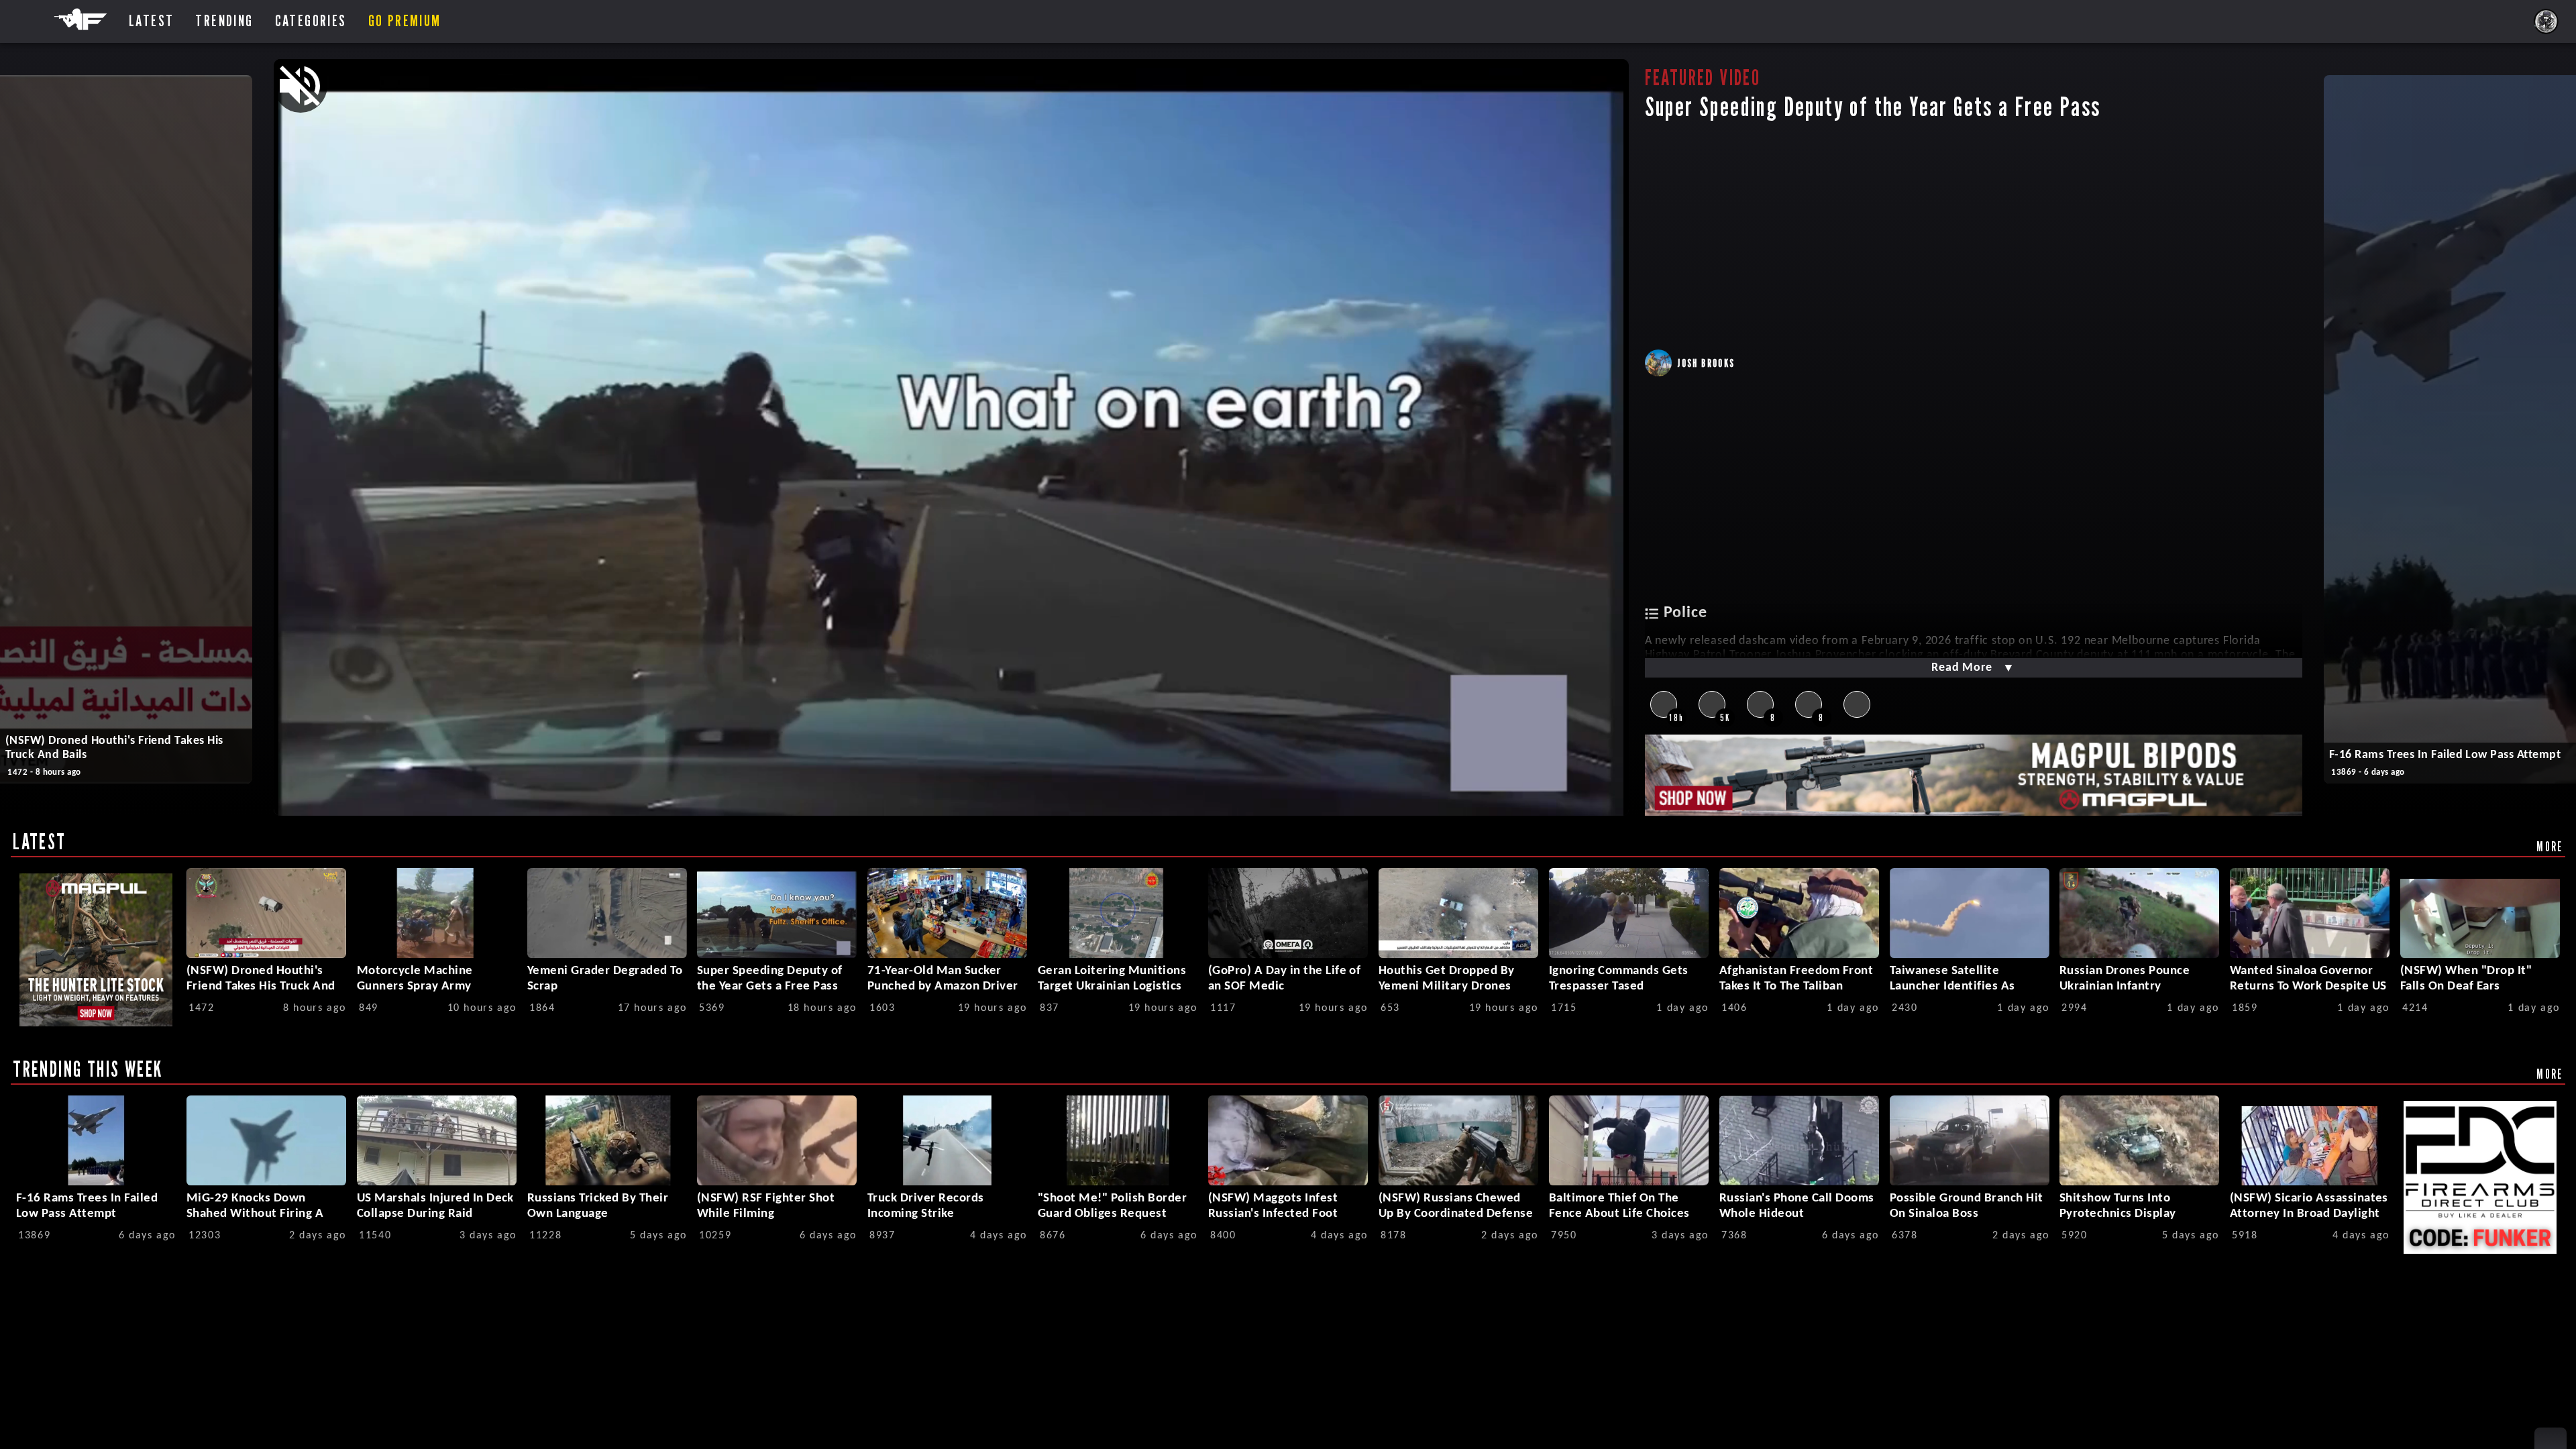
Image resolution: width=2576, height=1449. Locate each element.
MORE (2550, 846)
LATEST (39, 841)
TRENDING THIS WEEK (88, 1069)
